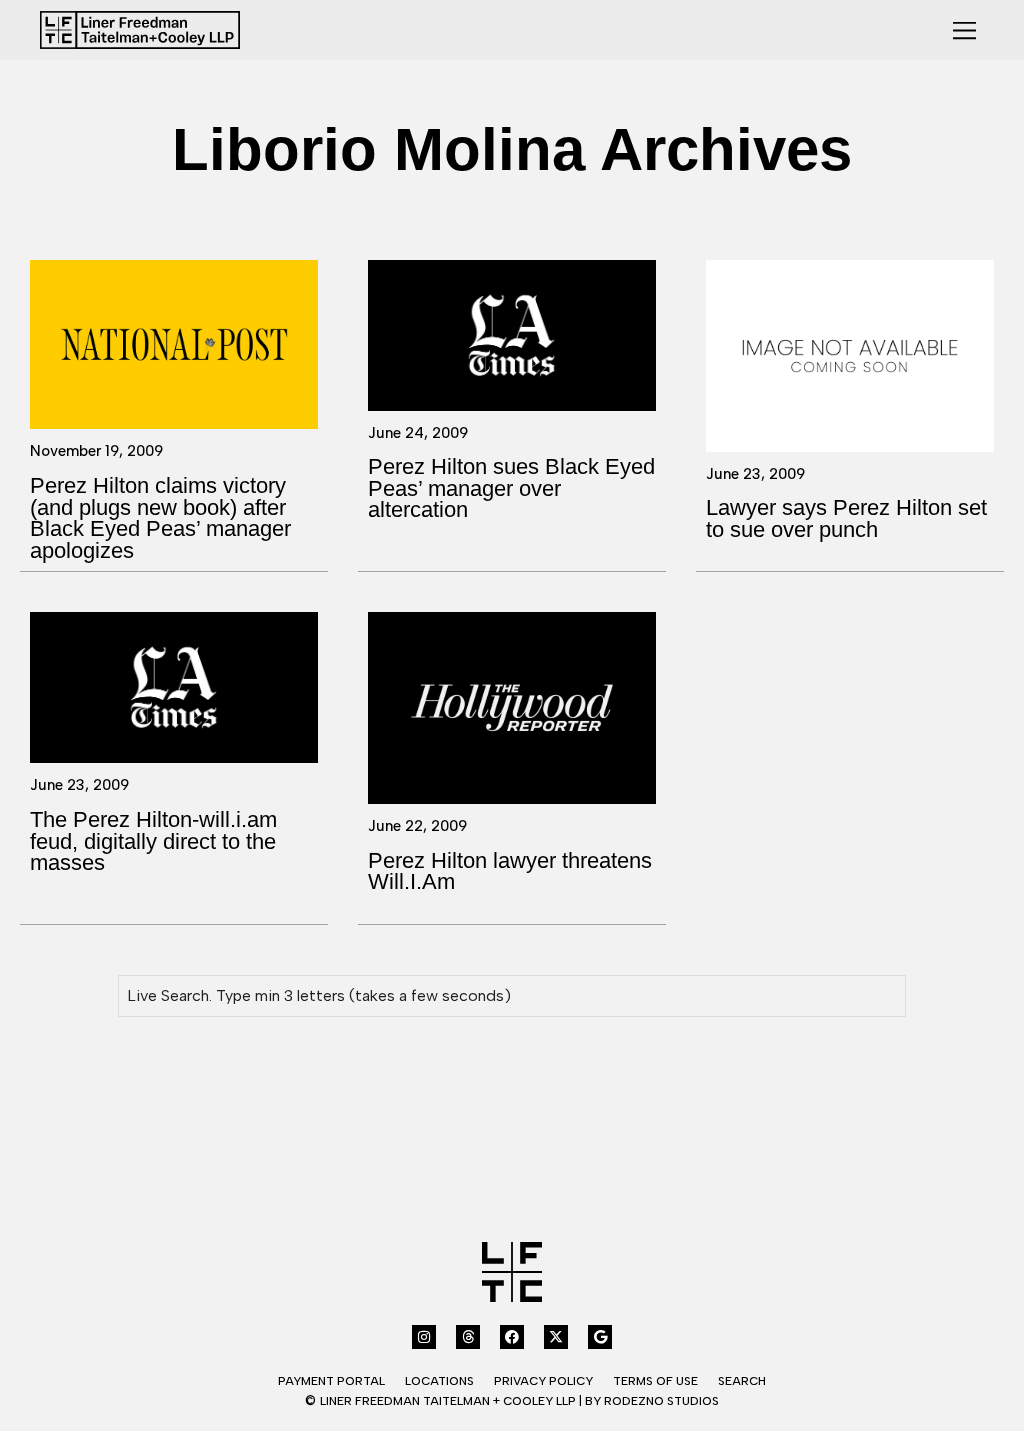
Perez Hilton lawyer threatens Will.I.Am (510, 871)
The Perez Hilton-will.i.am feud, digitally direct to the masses (153, 841)
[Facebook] (512, 1337)
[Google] (600, 1337)
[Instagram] (424, 1337)
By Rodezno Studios (652, 1401)
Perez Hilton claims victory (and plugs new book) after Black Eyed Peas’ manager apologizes (160, 518)
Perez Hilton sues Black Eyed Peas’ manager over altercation (511, 488)
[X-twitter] (556, 1337)
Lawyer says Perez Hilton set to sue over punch (846, 518)
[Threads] (468, 1337)
